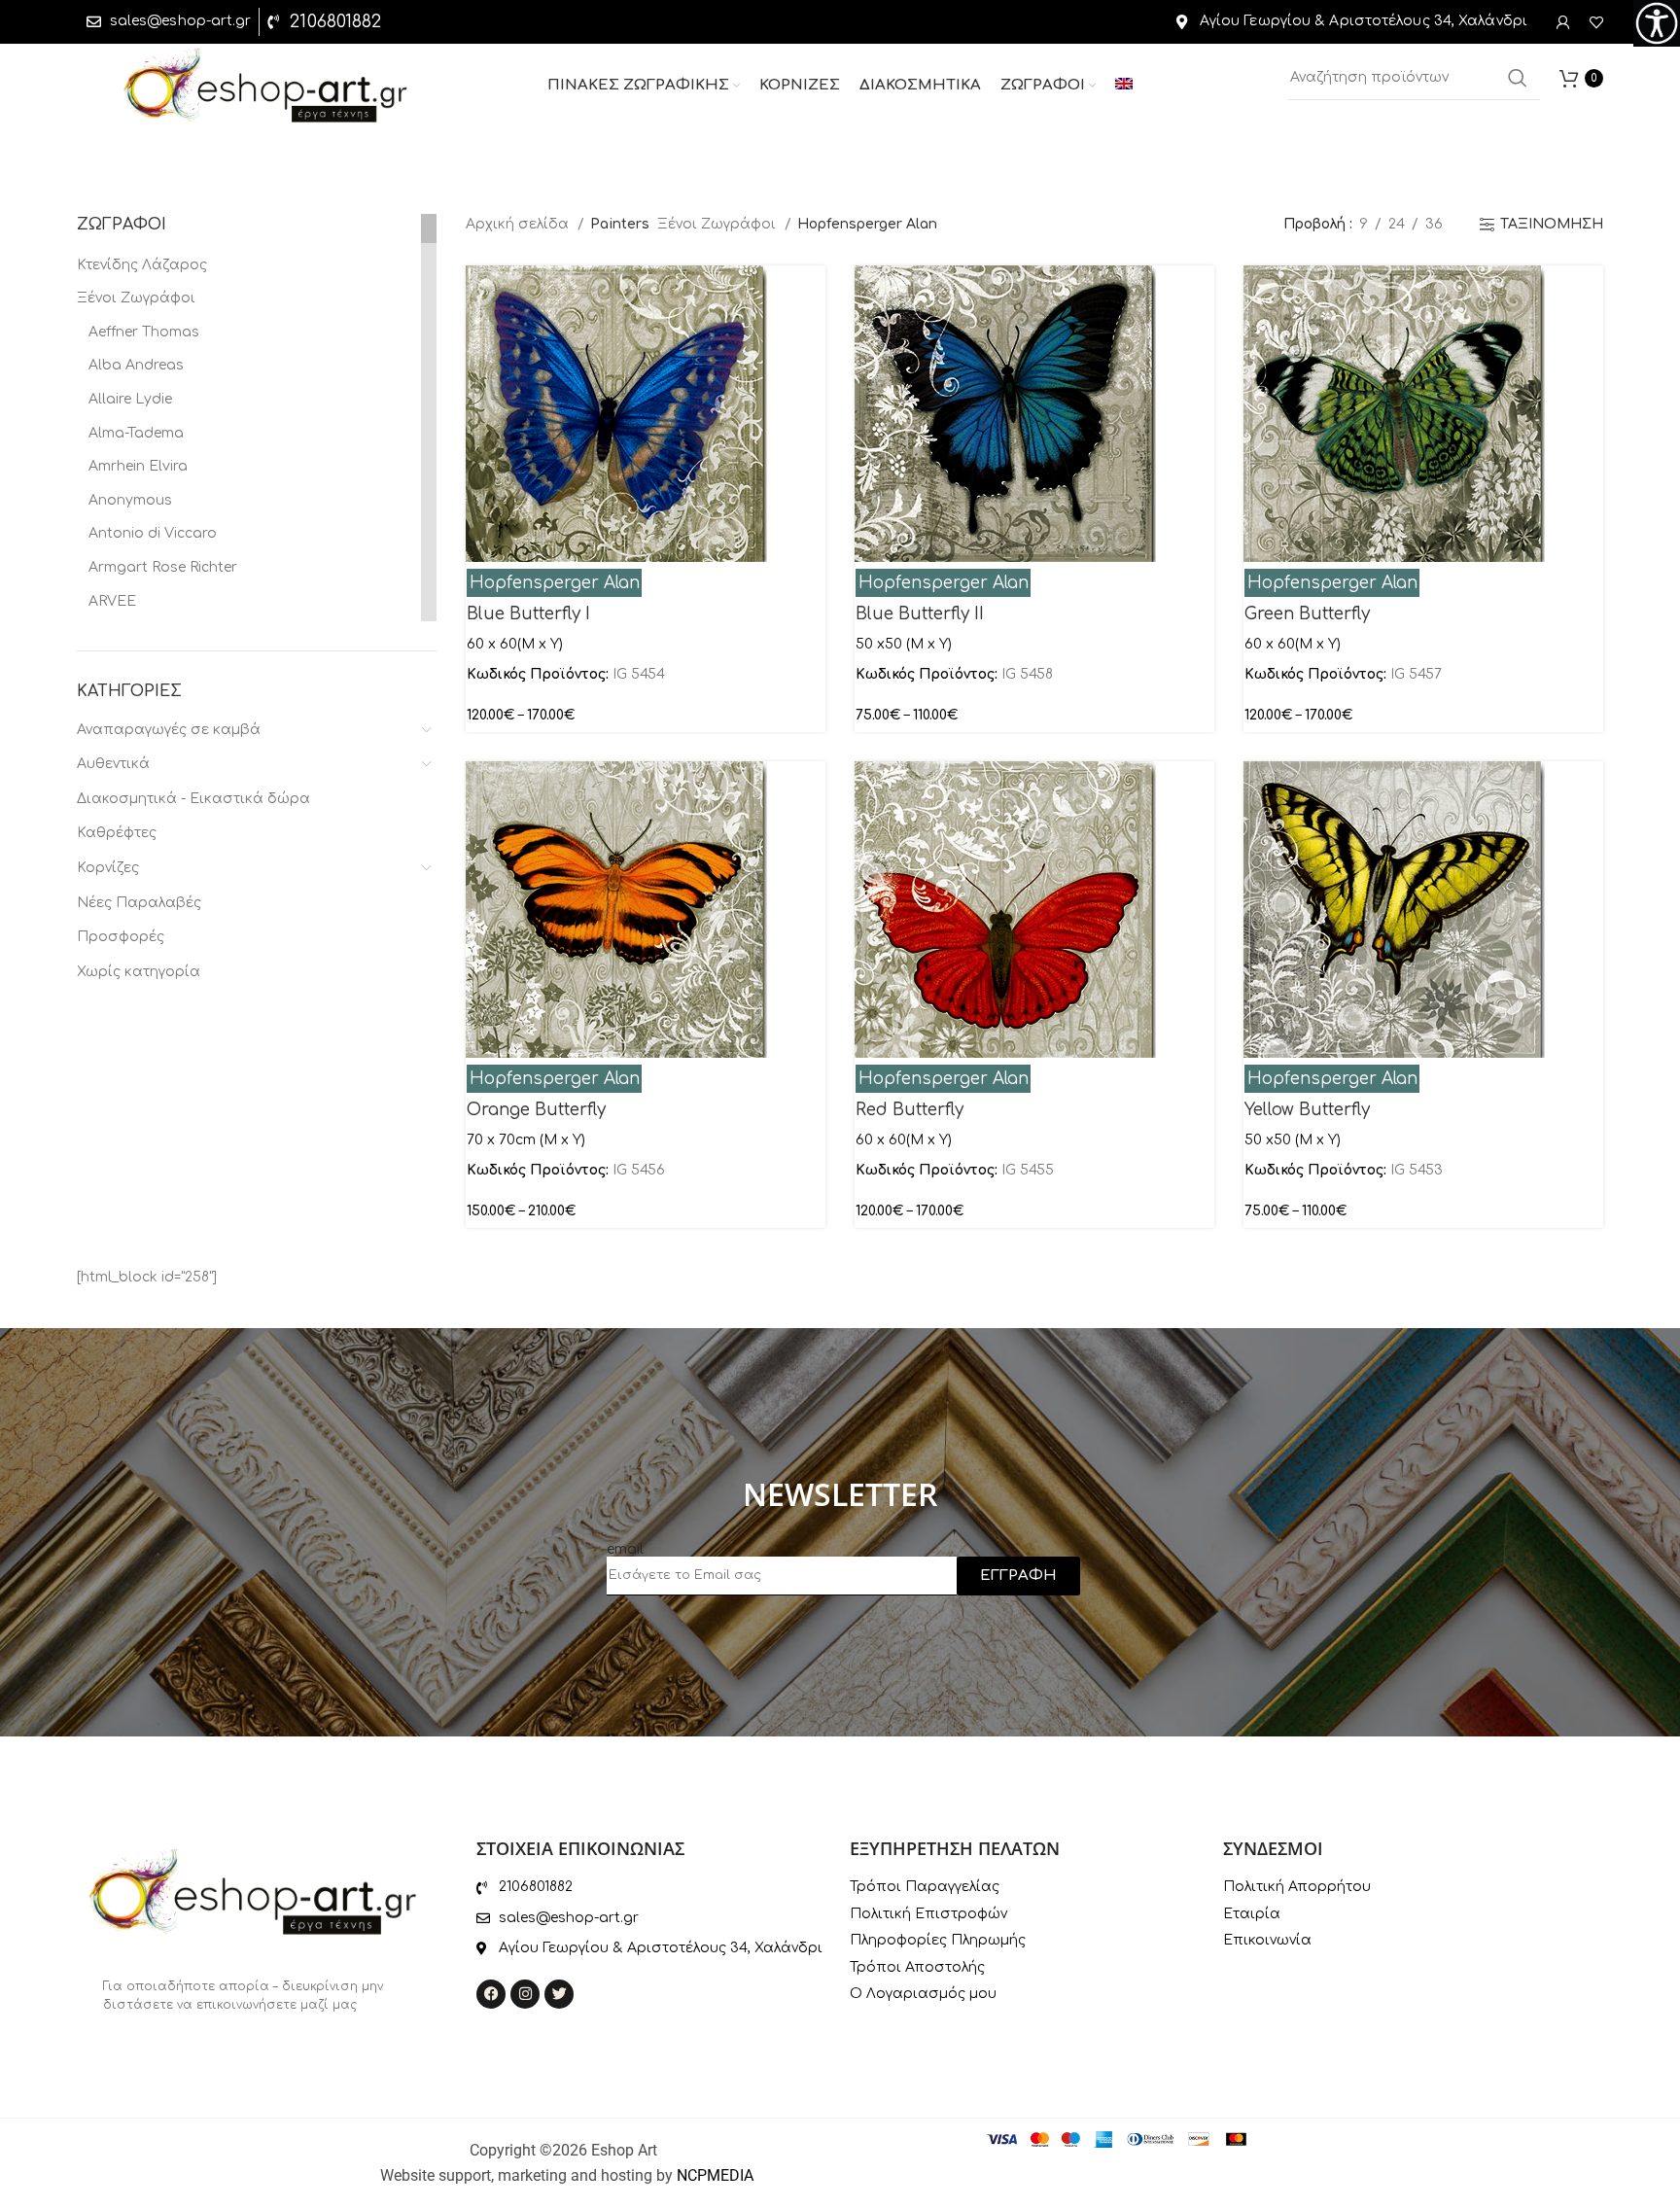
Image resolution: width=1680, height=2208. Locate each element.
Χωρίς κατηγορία (139, 972)
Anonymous (130, 500)
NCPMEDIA (715, 2175)
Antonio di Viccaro (153, 533)
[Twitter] (559, 1994)
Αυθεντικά (113, 764)
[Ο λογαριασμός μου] (1563, 22)
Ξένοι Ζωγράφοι (136, 298)
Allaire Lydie (130, 399)
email (625, 1549)
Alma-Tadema (136, 433)
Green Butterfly (1307, 614)
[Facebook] (491, 1994)
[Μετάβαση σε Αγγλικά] (1124, 86)
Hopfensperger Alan (555, 583)
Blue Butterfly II (920, 614)
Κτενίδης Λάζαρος (142, 265)
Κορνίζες (108, 868)
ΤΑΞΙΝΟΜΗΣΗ (1552, 224)
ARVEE (112, 601)
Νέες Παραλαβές (139, 903)
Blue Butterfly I (528, 614)
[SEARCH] (1518, 78)
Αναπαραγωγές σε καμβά (169, 730)
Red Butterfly (910, 1110)
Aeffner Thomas (144, 332)
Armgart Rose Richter (163, 567)
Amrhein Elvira (138, 466)
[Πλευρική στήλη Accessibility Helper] (1657, 23)
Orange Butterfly (536, 1110)
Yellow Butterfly (1307, 1110)
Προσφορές (121, 937)
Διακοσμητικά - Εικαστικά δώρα (193, 799)
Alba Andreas (136, 365)
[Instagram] (525, 1994)
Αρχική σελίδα (519, 224)
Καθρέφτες (117, 833)
